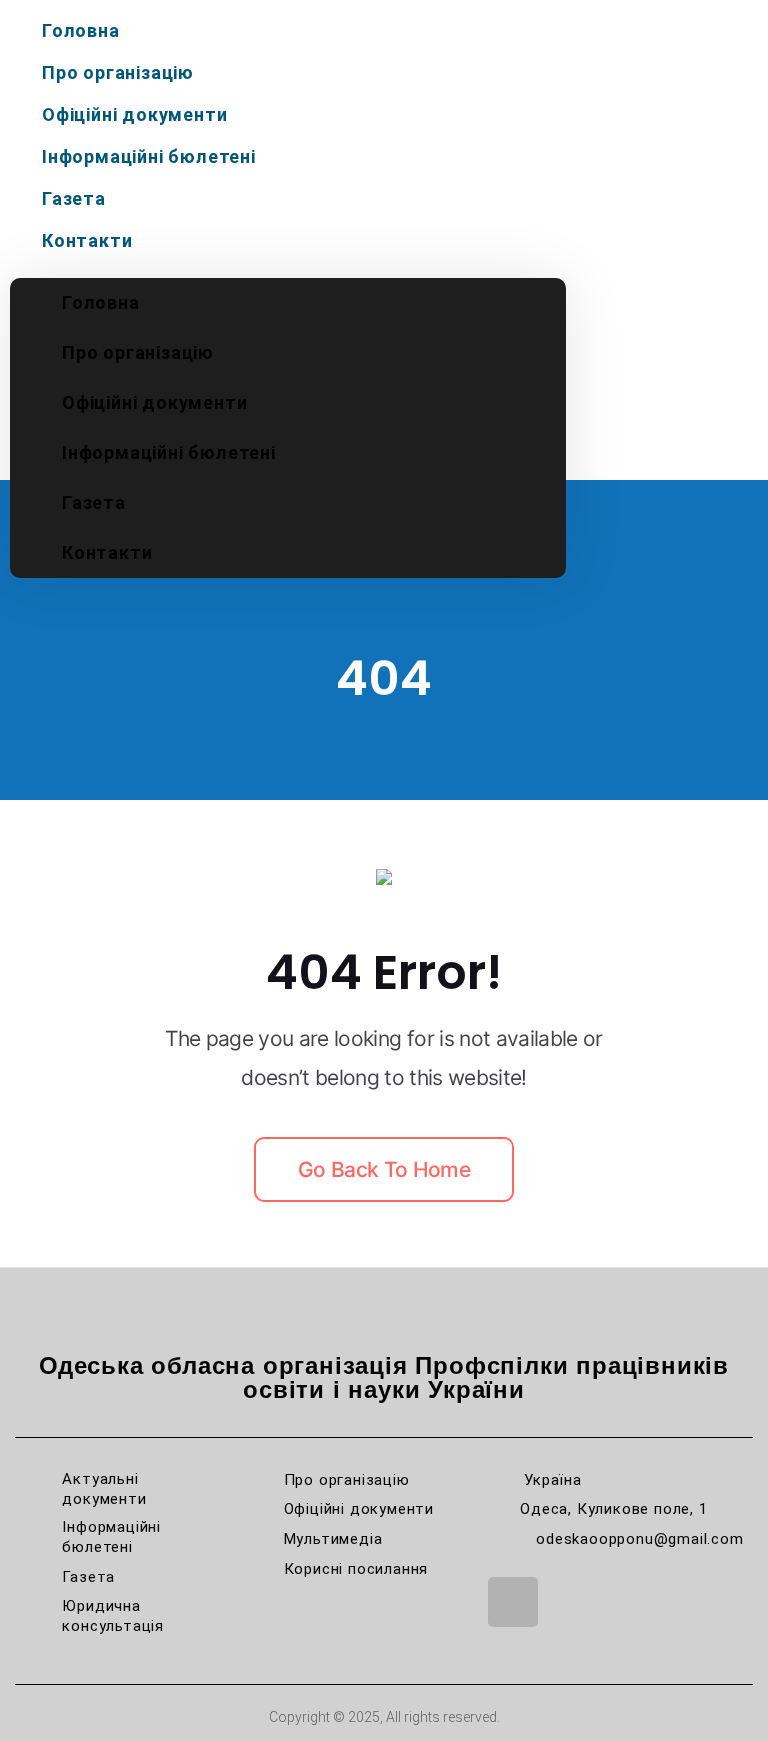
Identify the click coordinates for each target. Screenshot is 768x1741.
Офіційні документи (134, 114)
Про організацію (118, 72)
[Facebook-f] (513, 1602)
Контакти (87, 240)
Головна (81, 30)
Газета (74, 198)
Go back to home (384, 1169)
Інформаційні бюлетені (149, 156)
